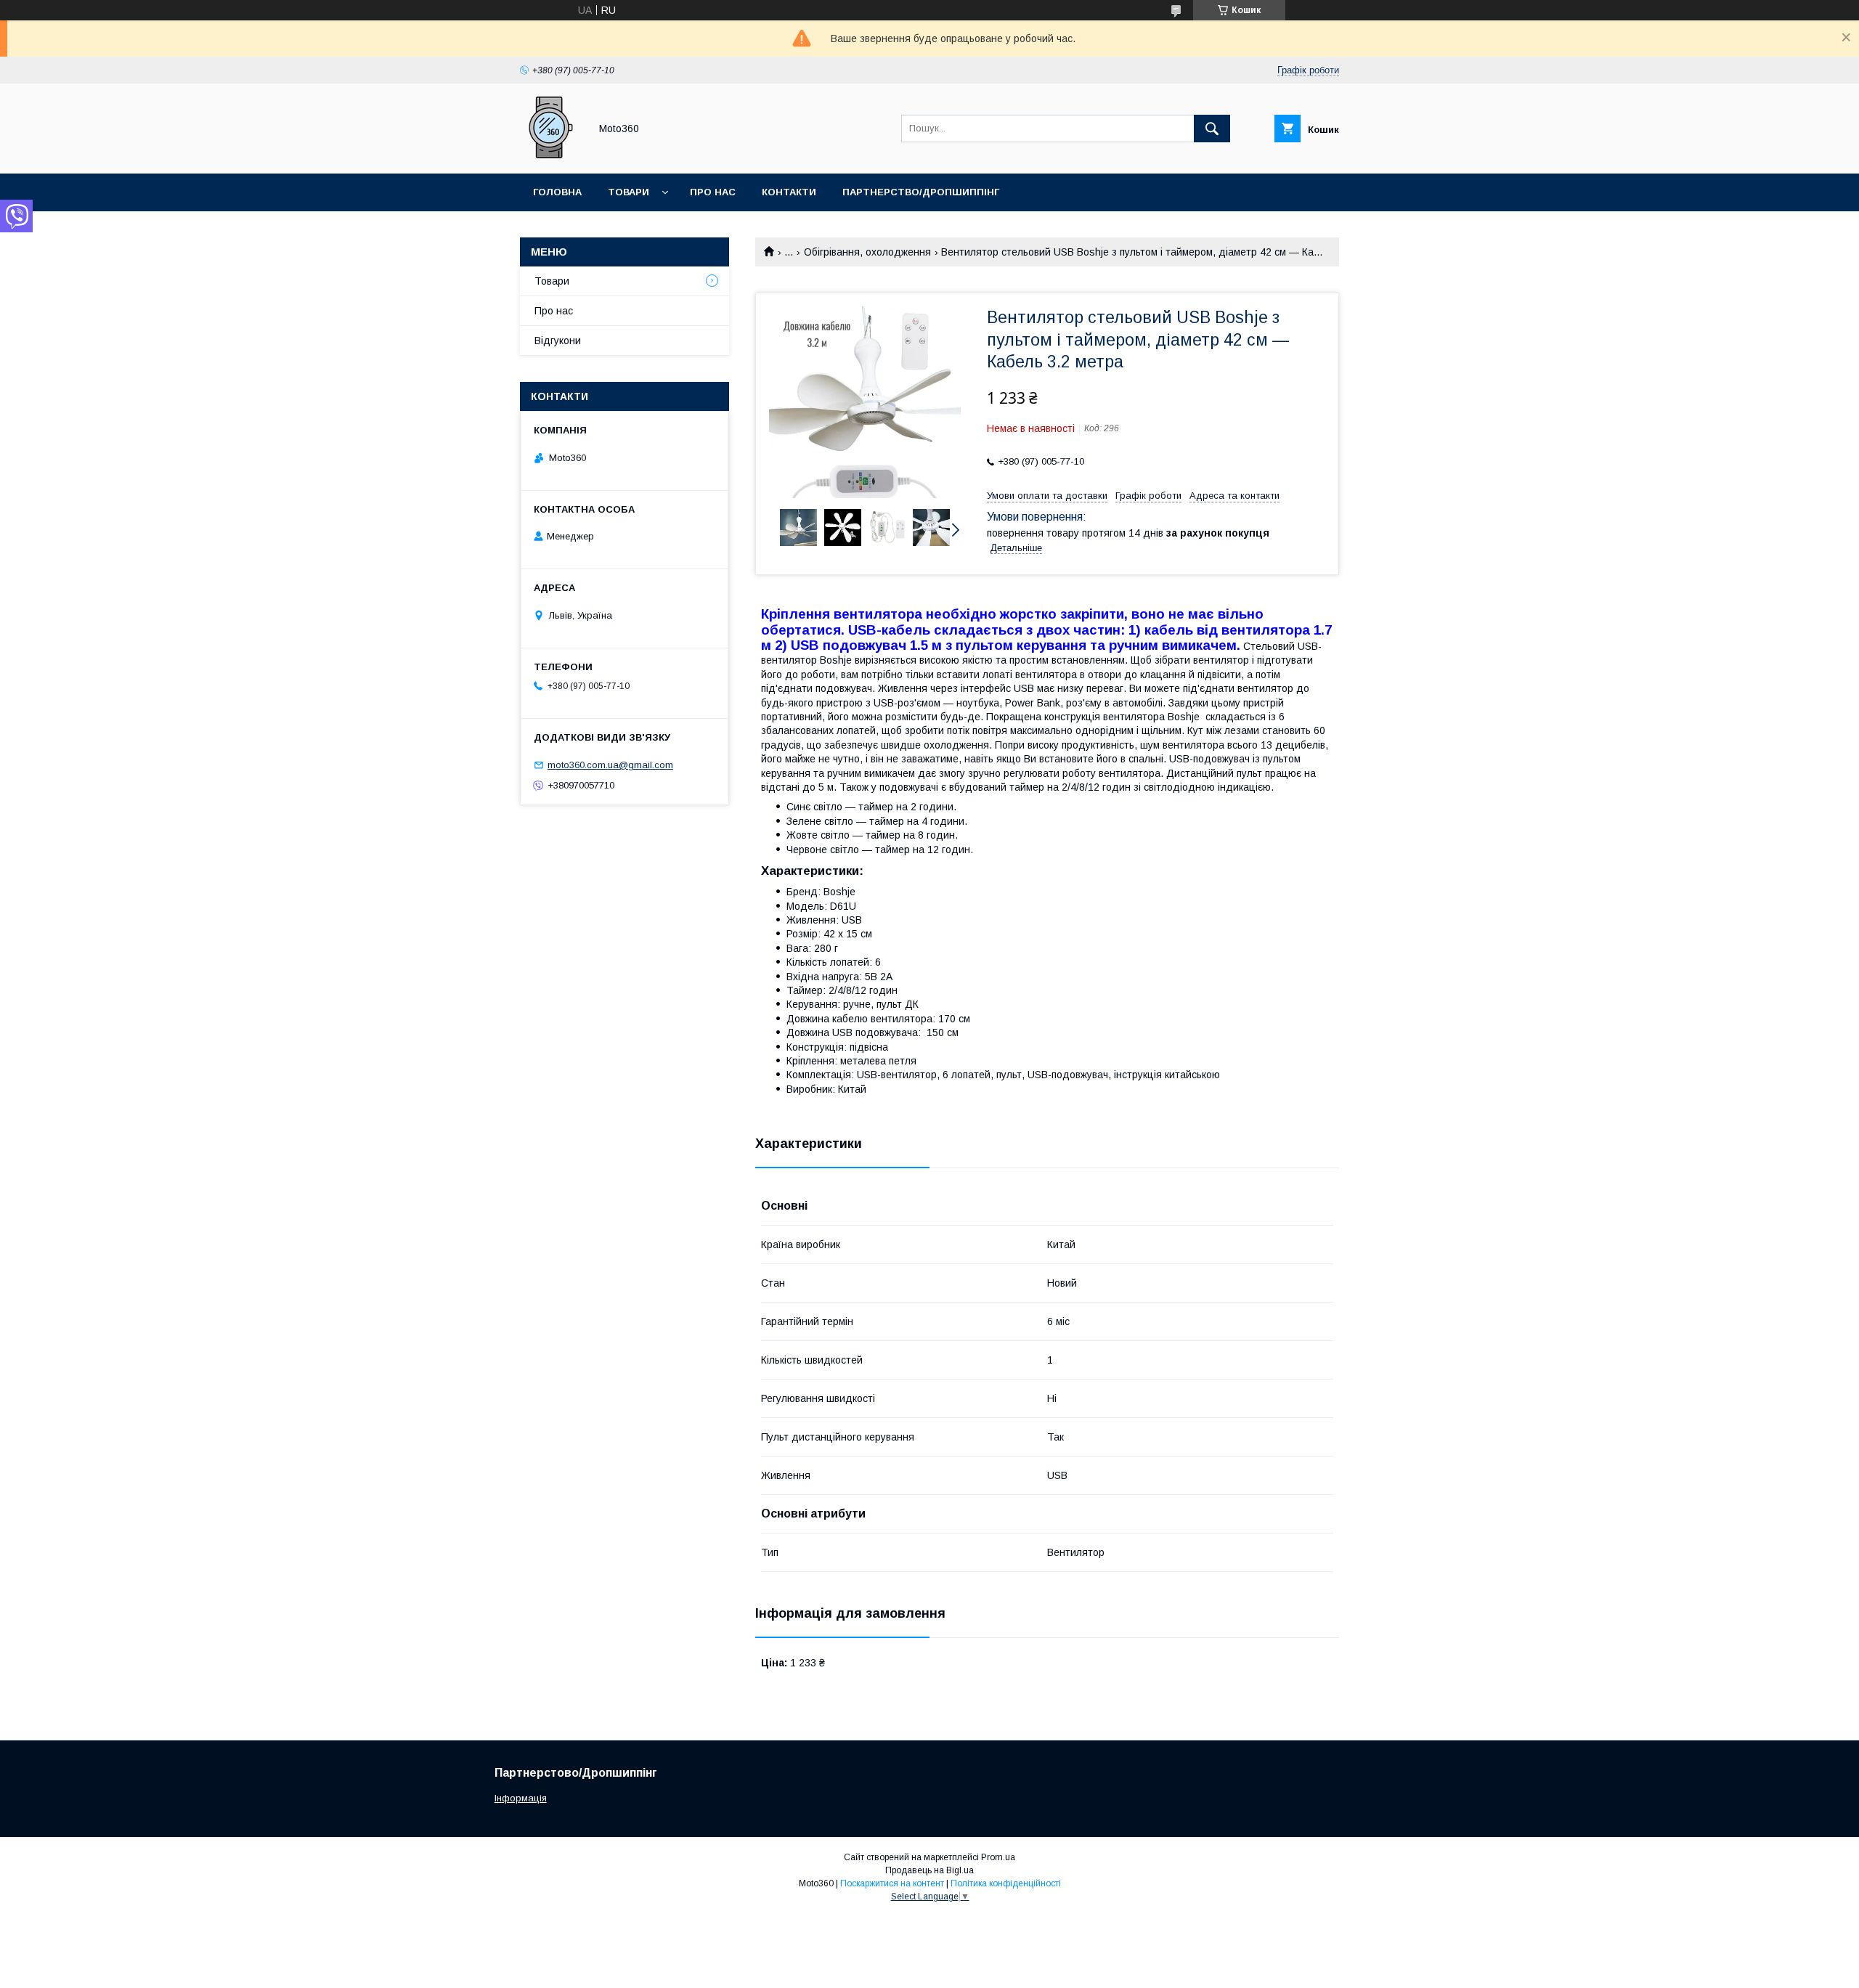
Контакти (789, 192)
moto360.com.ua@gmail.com (610, 765)
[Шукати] (1212, 129)
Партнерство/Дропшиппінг (921, 192)
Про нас (713, 192)
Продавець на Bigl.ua (929, 1870)
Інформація (521, 1798)
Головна (557, 192)
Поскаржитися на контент (892, 1883)
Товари (629, 192)
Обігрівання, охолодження (867, 252)
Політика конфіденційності (1006, 1883)
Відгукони (558, 341)
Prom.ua (998, 1857)
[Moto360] (551, 155)
